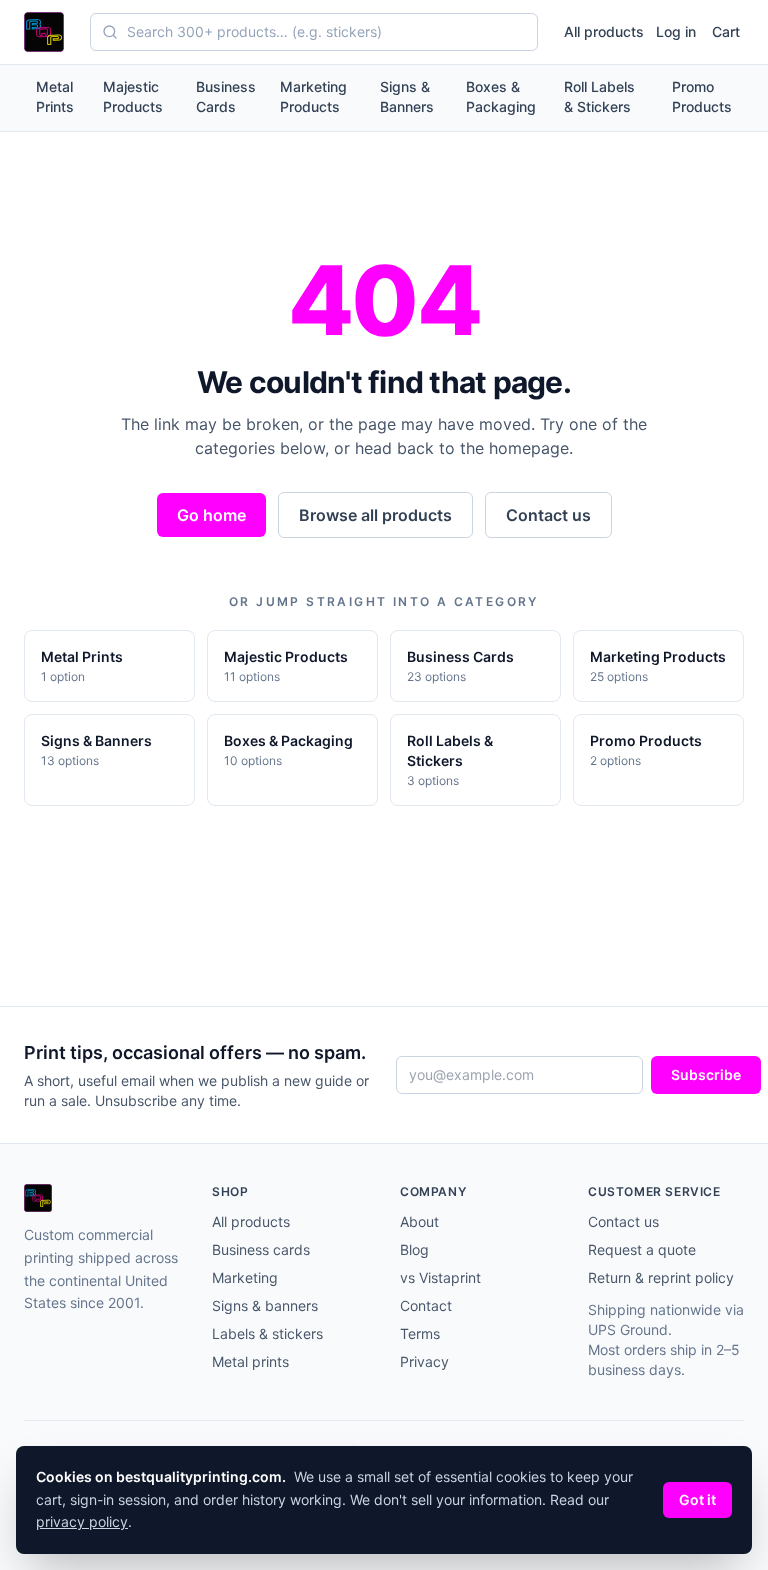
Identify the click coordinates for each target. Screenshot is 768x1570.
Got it (697, 1499)
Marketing (245, 1277)
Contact (426, 1305)
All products (604, 31)
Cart (726, 31)
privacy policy (82, 1521)
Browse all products (375, 515)
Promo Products (702, 96)
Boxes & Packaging (501, 96)
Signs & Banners (407, 96)
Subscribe (706, 1074)
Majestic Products (133, 96)
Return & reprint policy (661, 1277)
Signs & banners (265, 1305)
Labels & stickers (267, 1333)
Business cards (261, 1249)
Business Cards (226, 96)
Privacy (424, 1361)
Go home (211, 515)
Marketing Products (313, 96)
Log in (676, 31)
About (419, 1221)
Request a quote (642, 1249)
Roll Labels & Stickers (599, 96)
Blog (414, 1249)
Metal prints (250, 1361)
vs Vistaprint (440, 1277)
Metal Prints (55, 96)
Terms (420, 1333)
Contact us (548, 515)
